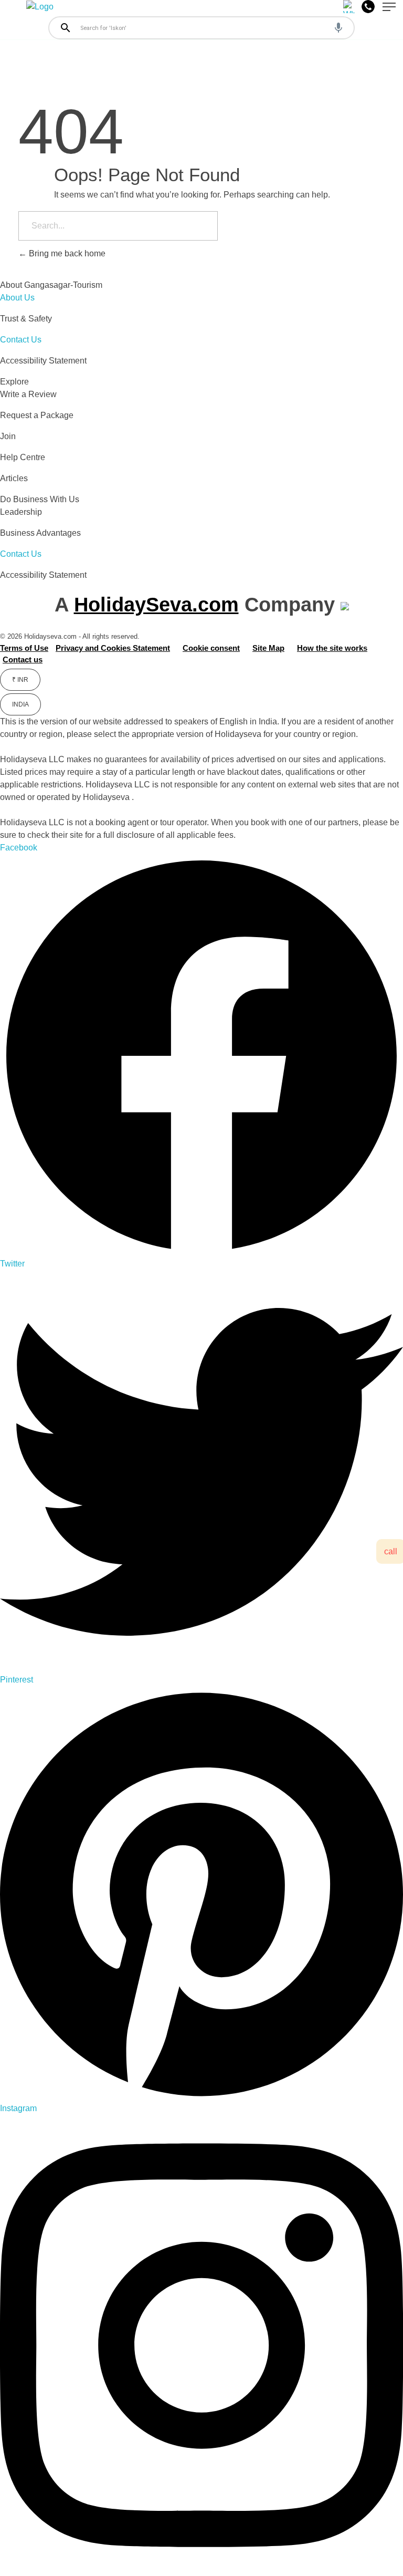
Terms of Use (24, 648)
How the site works (332, 648)
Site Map (268, 648)
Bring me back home (66, 253)
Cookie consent (211, 648)
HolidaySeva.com (156, 605)
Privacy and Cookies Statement (113, 648)
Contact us (23, 659)
